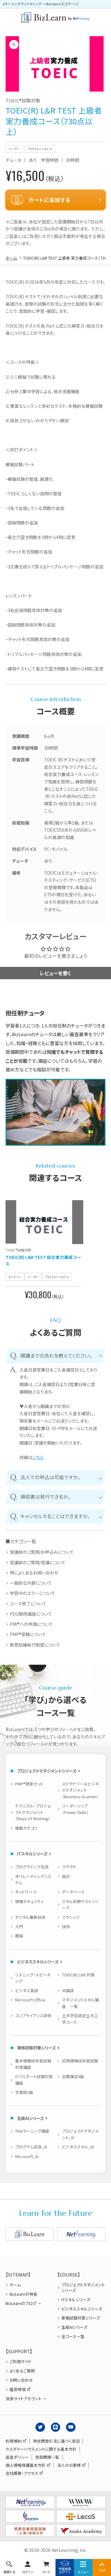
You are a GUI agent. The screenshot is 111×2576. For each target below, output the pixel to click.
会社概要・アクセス (22, 2473)
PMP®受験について (28, 1634)
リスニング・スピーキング (33, 1978)
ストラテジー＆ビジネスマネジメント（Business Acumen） (80, 1790)
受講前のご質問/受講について (38, 1563)
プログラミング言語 (32, 1867)
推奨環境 (18, 2389)
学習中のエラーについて (33, 1593)
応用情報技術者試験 (80, 2061)
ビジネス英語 (27, 1990)
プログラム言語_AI (31, 2147)
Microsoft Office (30, 2000)
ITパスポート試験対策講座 (34, 2080)
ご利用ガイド (20, 2362)
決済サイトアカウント (24, 2399)
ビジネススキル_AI (78, 2147)
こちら (38, 1457)
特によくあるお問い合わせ (34, 1573)
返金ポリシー (17, 2457)
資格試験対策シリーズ (36, 2048)
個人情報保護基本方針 (26, 2465)
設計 (66, 1876)
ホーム (15, 2285)
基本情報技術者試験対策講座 (33, 2064)
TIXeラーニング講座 (32, 2131)
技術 (66, 1926)
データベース (73, 1892)
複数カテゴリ (26, 1828)
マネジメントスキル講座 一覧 (80, 2003)
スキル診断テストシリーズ (80, 1905)
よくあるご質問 (22, 2371)
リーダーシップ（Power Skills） (75, 1809)
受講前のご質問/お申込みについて (42, 1552)
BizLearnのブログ (21, 2303)
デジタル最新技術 (30, 1917)
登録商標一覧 (47, 2457)
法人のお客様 (69, 2465)
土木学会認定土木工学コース (80, 2019)
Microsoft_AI (27, 2156)
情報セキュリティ (29, 1901)
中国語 (68, 1990)
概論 (19, 1936)
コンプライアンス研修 (33, 2016)
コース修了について (28, 1604)
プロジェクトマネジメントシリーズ (47, 1771)
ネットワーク (26, 1892)
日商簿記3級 (73, 2076)
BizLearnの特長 (23, 2294)
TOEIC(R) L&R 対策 (78, 1975)
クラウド (69, 1867)
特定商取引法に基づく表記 (56, 2441)
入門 (19, 1926)
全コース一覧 (73, 2337)
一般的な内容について (31, 1583)
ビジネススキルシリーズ (38, 1962)
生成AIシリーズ (30, 2118)
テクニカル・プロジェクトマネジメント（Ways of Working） (33, 1812)
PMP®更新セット (29, 1784)
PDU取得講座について (31, 1614)
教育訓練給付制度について (35, 1645)
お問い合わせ (21, 2380)
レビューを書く (55, 973)
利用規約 (14, 2441)
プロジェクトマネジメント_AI (80, 2134)
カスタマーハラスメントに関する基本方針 (41, 2449)
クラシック (71, 1917)
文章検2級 (24, 2092)
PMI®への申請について (31, 1624)
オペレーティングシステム (33, 1880)
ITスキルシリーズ (32, 1854)
